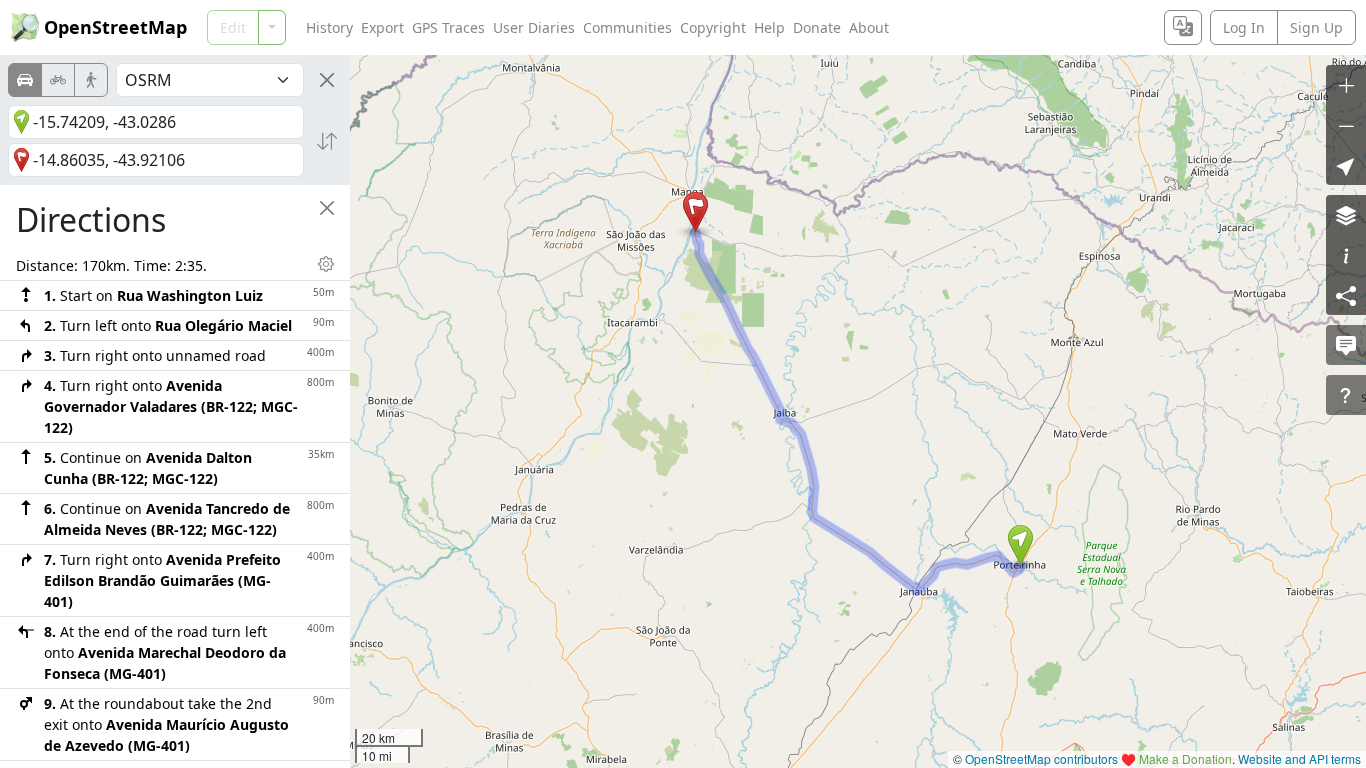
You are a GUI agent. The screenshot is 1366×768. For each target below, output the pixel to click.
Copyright (713, 27)
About (869, 27)
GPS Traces (448, 27)
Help (769, 27)
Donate (817, 27)
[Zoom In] (1346, 85)
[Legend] (1346, 255)
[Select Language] (1183, 27)
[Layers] (1346, 215)
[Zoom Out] (1346, 125)
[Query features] (1346, 395)
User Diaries (534, 27)
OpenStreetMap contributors (1041, 758)
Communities (627, 27)
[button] (1020, 545)
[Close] (327, 80)
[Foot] (91, 80)
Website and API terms (1299, 758)
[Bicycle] (58, 80)
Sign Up (1316, 27)
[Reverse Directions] (327, 141)
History (329, 27)
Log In (1244, 27)
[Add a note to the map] (1346, 345)
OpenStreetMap (115, 27)
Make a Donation (1185, 758)
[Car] (25, 80)
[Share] (1346, 295)
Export (382, 27)
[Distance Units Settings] (326, 264)
